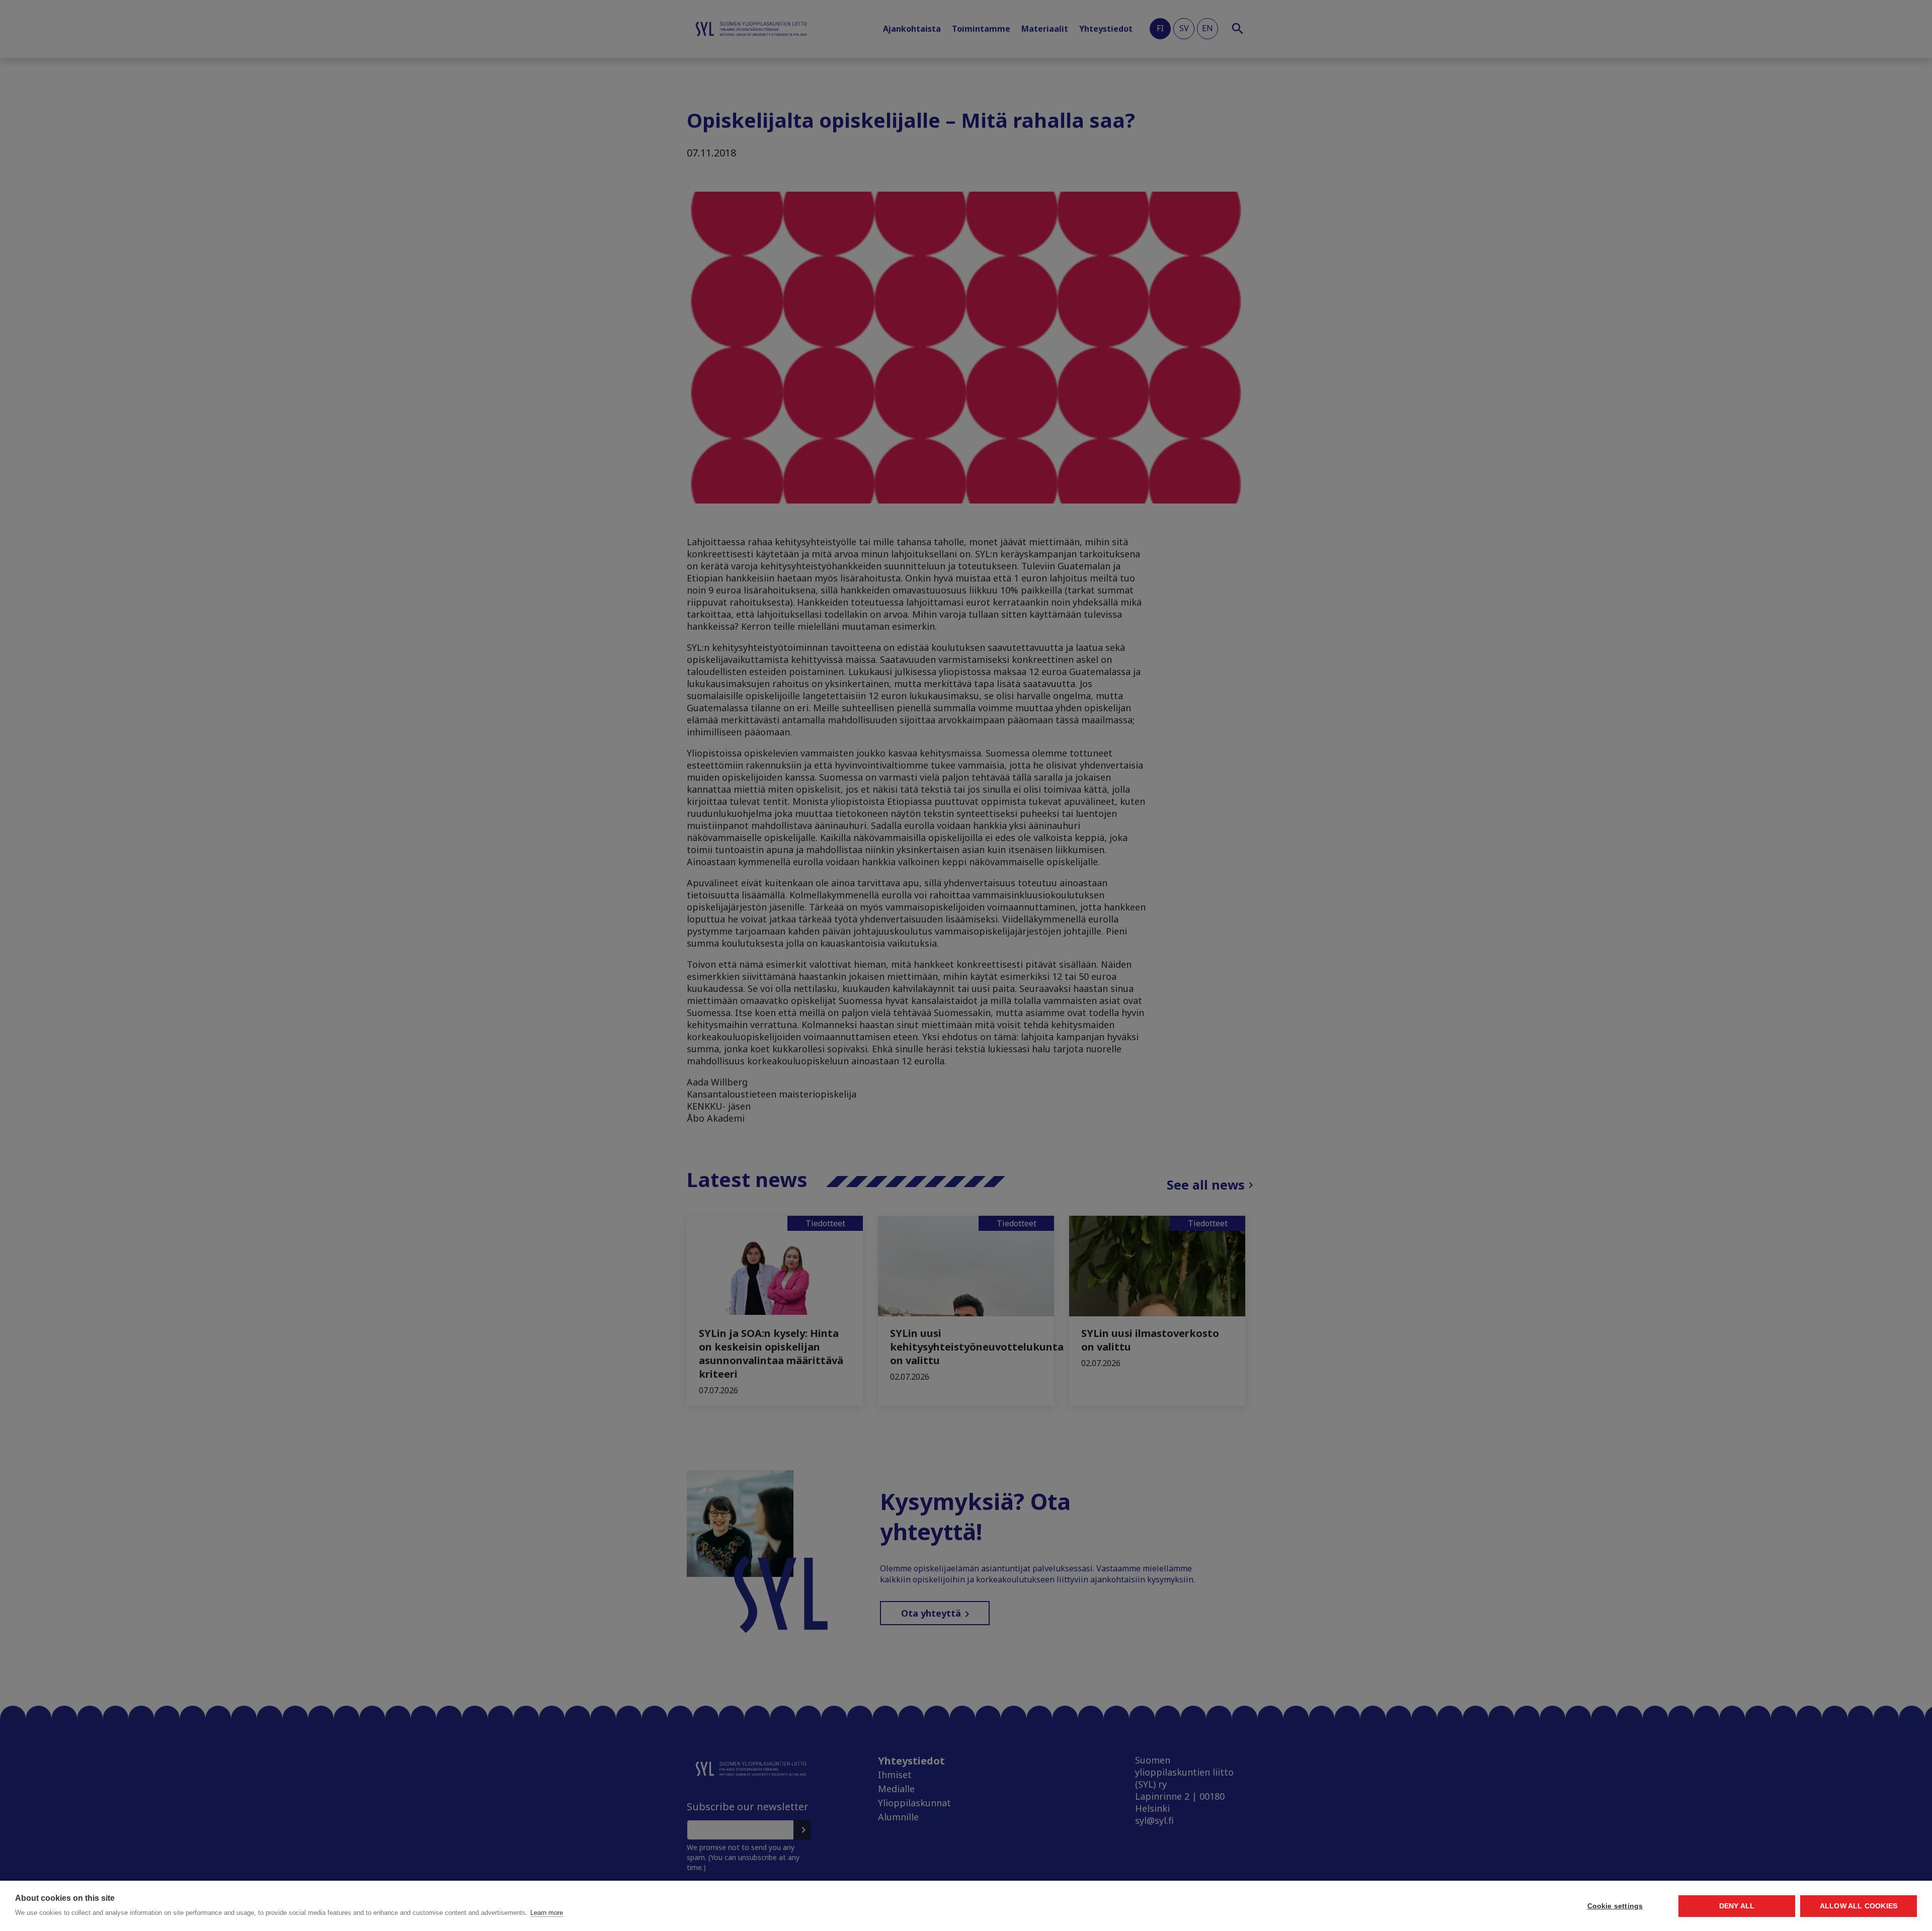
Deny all (1737, 1906)
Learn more (547, 1913)
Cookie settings (1615, 1906)
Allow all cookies (1859, 1906)
